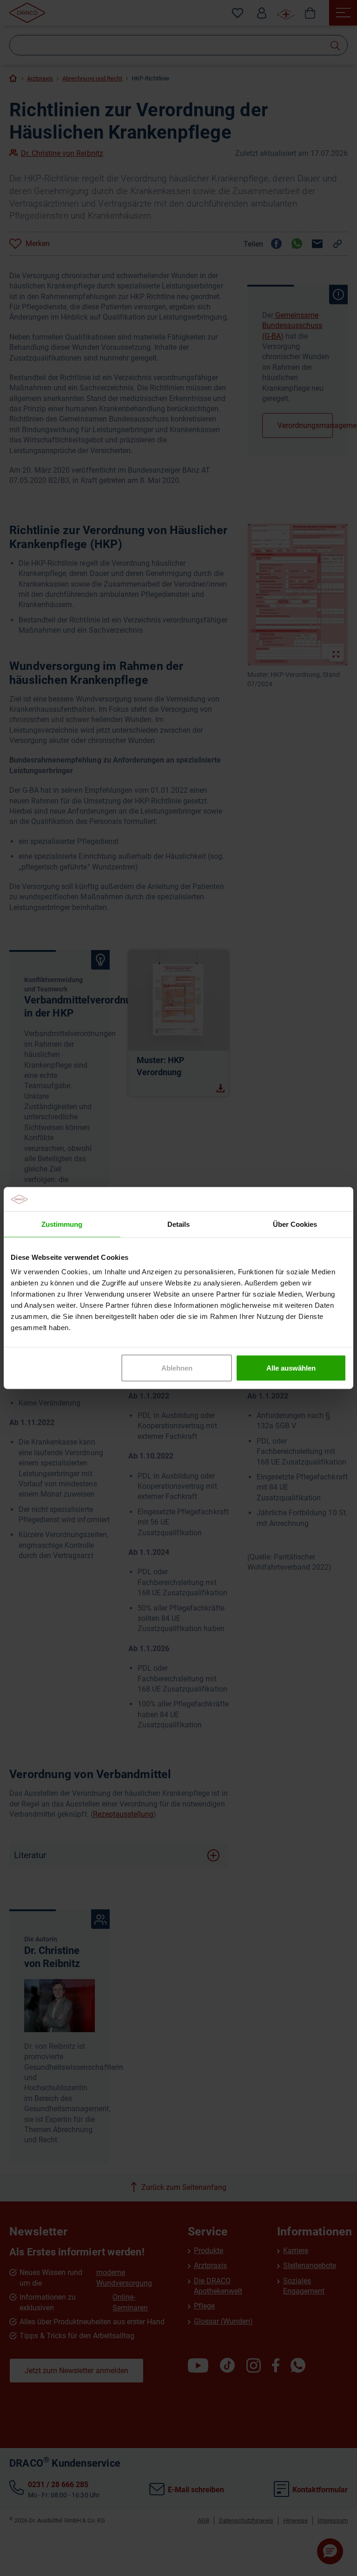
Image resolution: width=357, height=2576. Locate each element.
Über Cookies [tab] (295, 1224)
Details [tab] (178, 1224)
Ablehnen (177, 1368)
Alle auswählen (291, 1368)
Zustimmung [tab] (62, 1224)
